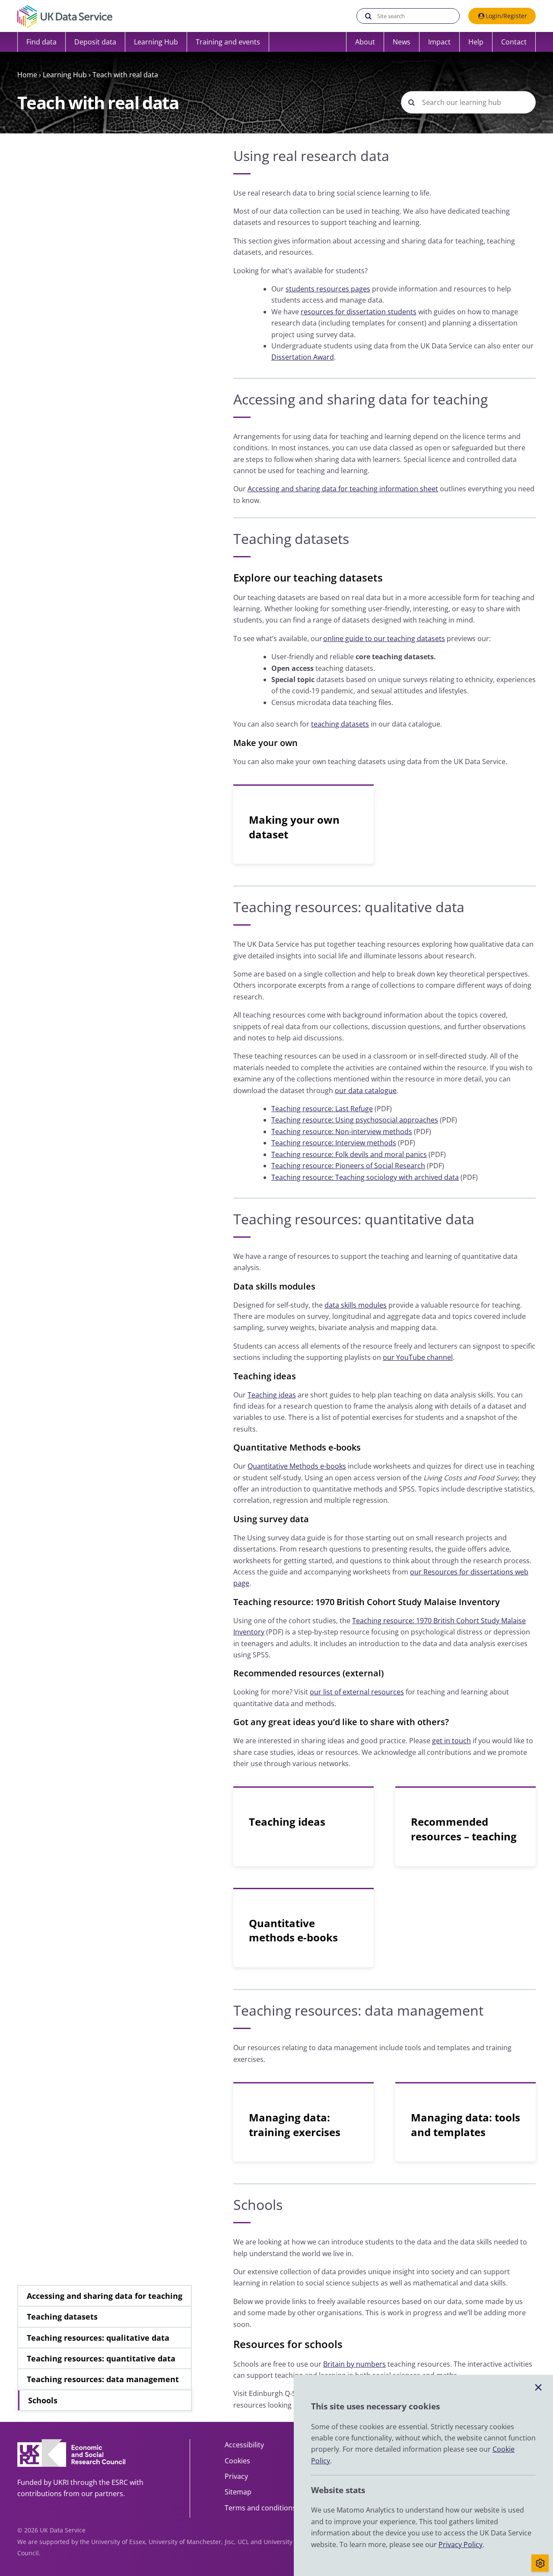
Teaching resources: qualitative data (98, 2338)
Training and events (228, 42)
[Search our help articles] (411, 102)
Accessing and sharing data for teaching (105, 2296)
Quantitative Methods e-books (297, 1466)
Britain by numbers (354, 2364)
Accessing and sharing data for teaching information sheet (343, 489)
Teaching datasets (62, 2317)
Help (476, 42)
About (365, 42)
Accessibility (244, 2445)
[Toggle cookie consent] (540, 2563)
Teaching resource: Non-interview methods (342, 1132)
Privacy (236, 2476)
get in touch (451, 1741)
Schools (43, 2400)
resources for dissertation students (359, 312)
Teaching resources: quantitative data (101, 2358)
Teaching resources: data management (103, 2379)
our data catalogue (366, 1090)
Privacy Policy (461, 2544)
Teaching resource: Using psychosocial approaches (355, 1120)
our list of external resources (357, 1692)
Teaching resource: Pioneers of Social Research (348, 1166)
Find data (41, 42)
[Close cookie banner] (538, 2388)
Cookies (237, 2461)
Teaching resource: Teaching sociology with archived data (365, 1177)
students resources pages (328, 289)
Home (27, 75)
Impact (439, 42)
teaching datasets (340, 724)
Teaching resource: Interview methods (334, 1143)
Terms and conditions (260, 2508)
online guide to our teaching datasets (384, 638)
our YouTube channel (418, 1357)
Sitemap (238, 2492)
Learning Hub (65, 75)
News (402, 42)
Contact (514, 42)
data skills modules (356, 1305)
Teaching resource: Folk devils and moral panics (349, 1154)
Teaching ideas (272, 1395)
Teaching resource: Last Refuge (322, 1109)
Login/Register (506, 16)
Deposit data (95, 42)
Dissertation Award (303, 357)
